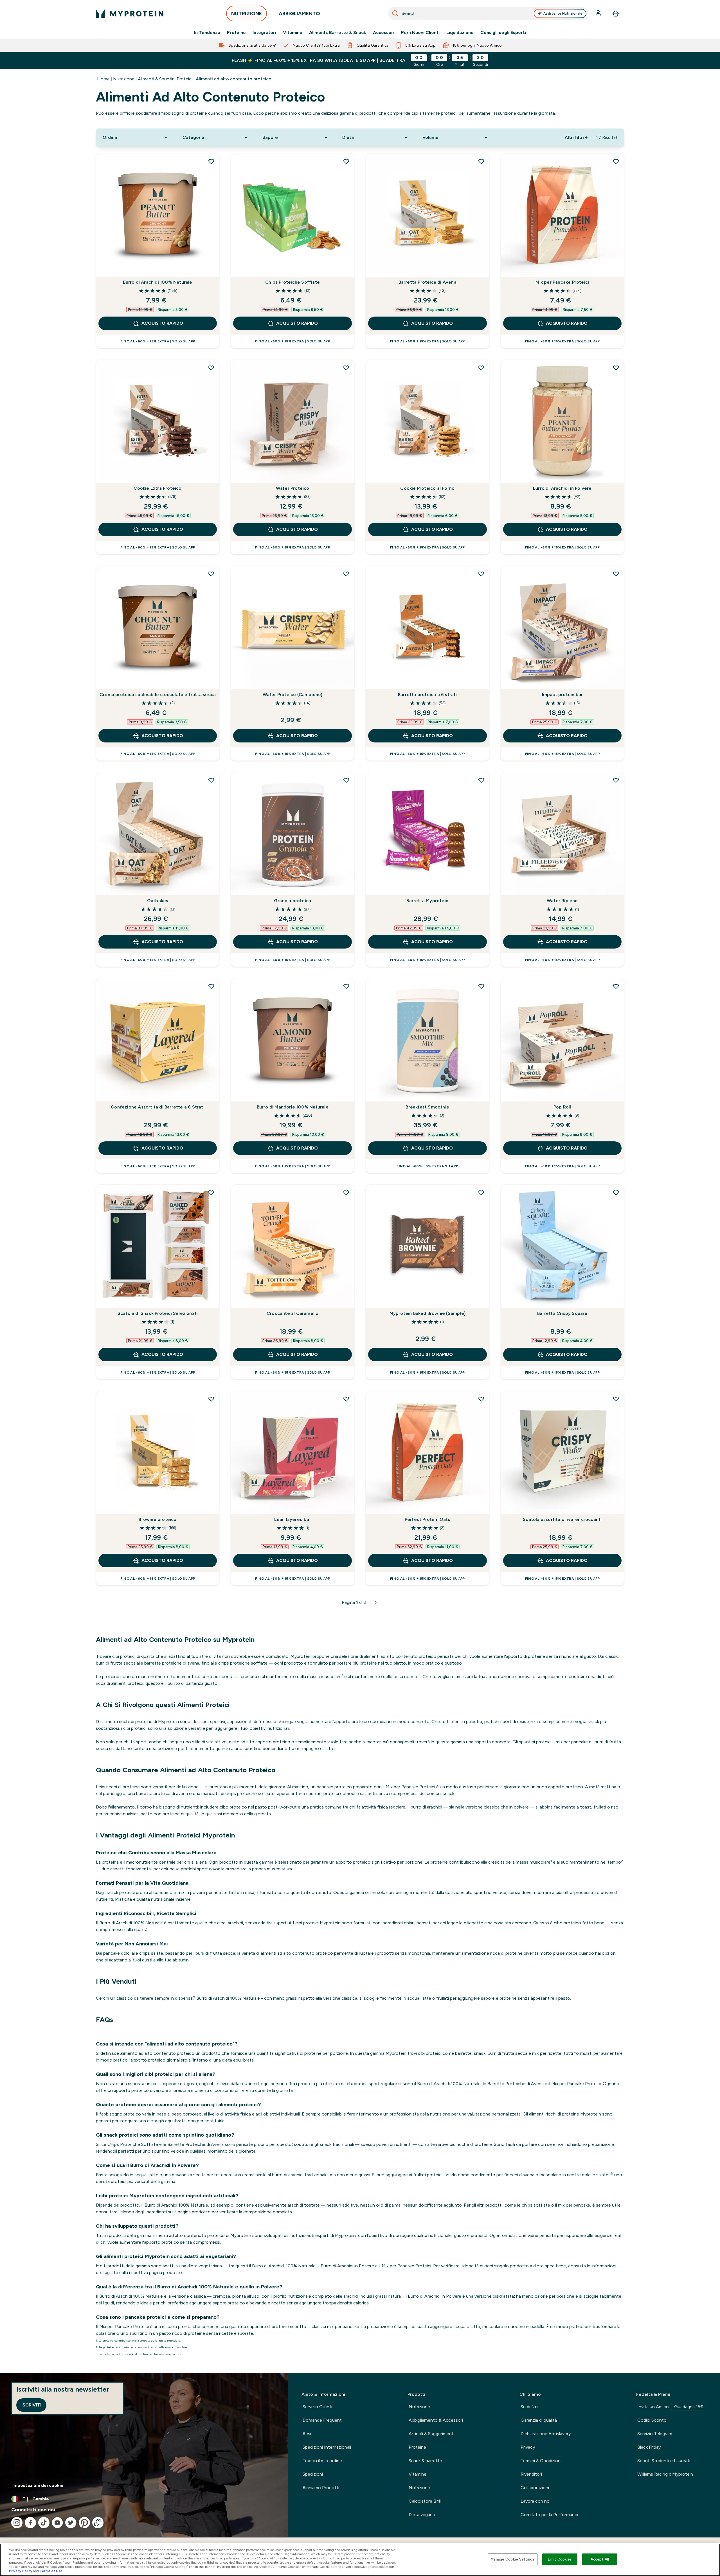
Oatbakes (158, 901)
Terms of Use (51, 2571)
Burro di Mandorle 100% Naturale (293, 1107)
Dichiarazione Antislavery (546, 2434)
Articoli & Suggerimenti (432, 2434)
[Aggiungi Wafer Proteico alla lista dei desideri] (346, 368)
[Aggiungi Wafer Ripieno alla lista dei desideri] (616, 780)
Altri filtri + (576, 137)
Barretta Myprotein (427, 901)
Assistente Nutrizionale (563, 13)
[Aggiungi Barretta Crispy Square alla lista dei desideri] (616, 1193)
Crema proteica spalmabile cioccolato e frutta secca (158, 695)
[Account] (599, 13)
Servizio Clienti (317, 2407)
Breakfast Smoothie (427, 1107)
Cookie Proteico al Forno (427, 488)
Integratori (264, 33)
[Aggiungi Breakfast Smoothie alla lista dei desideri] (481, 986)
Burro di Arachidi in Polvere (562, 488)
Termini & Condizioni (541, 2461)
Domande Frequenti (323, 2420)
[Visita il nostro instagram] (17, 2523)
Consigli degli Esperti (503, 33)
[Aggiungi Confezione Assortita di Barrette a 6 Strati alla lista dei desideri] (211, 986)
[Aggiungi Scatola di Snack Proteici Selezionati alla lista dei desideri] (211, 1193)
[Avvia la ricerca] (395, 13)
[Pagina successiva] (376, 1602)
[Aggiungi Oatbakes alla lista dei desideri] (211, 780)
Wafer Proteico (293, 488)
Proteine (236, 33)
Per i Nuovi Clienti (420, 33)
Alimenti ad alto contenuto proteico (234, 79)
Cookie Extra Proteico (157, 488)
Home (103, 79)
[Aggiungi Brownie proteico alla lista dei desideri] (211, 1399)
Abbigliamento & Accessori (436, 2420)
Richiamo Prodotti (321, 2488)
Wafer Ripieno (562, 901)
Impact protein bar (562, 695)
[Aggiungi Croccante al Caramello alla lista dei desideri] (346, 1193)
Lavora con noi (535, 2501)
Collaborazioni (535, 2488)
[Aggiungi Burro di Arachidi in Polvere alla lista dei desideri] (616, 368)
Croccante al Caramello (292, 1313)
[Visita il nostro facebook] (30, 2523)
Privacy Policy (21, 2571)
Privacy (528, 2447)
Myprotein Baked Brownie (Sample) (427, 1313)
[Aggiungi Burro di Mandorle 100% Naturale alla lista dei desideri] (346, 986)
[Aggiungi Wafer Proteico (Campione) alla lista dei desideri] (346, 574)
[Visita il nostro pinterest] (84, 2523)
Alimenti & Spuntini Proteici (165, 79)
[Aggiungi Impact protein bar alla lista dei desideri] (616, 574)
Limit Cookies (560, 2559)
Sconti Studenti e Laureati (664, 2461)
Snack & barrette (425, 2461)
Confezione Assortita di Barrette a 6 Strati (158, 1107)
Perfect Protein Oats (427, 1519)
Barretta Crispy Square (562, 1313)
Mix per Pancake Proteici (562, 282)
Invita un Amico (670, 2407)
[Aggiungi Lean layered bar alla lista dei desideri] (346, 1399)
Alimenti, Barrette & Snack (338, 33)
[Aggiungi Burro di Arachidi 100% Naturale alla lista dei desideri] (211, 161)
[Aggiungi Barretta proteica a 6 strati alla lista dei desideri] (481, 574)
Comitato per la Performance (550, 2515)
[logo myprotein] (130, 13)
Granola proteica (292, 901)
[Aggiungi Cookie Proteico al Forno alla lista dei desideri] (481, 368)
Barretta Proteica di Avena (427, 282)
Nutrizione (124, 79)
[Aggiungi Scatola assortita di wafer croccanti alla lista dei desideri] (616, 1399)
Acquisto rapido (162, 323)
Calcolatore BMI (425, 2501)
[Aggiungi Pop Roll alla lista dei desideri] (616, 986)
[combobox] (488, 13)
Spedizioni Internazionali (327, 2447)
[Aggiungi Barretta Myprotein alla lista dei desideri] (481, 780)
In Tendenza (207, 33)
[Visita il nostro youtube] (57, 2523)
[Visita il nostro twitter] (71, 2523)
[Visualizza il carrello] (616, 13)
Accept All (600, 2559)
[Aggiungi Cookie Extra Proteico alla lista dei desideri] (211, 368)
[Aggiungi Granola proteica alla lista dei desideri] (346, 780)
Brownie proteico (157, 1519)
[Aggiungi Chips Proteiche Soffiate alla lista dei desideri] (346, 161)
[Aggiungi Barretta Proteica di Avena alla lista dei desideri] (481, 161)
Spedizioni (313, 2474)
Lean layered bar (293, 1519)
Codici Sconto (652, 2420)
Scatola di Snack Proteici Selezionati (158, 1313)
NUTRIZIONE (247, 13)
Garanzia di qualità (539, 2420)
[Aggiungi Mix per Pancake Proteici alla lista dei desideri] (616, 161)
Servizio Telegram (655, 2434)
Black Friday (649, 2447)
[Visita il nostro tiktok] (44, 2523)
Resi (307, 2434)
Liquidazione (460, 33)
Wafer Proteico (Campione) (293, 695)
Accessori (384, 33)
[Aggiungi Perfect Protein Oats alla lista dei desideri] (481, 1399)
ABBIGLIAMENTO (299, 13)
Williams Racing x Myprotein (665, 2474)
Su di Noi (530, 2407)
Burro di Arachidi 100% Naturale (157, 282)
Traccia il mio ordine (322, 2461)
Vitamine (293, 33)
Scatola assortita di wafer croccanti (562, 1519)
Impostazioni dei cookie (38, 2485)
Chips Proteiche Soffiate (292, 282)
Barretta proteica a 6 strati (427, 695)
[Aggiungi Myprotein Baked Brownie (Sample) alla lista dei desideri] (481, 1193)
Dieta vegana (422, 2515)
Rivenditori (531, 2474)
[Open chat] (98, 2523)
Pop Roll (562, 1107)
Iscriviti (31, 2405)
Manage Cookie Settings (513, 2559)
